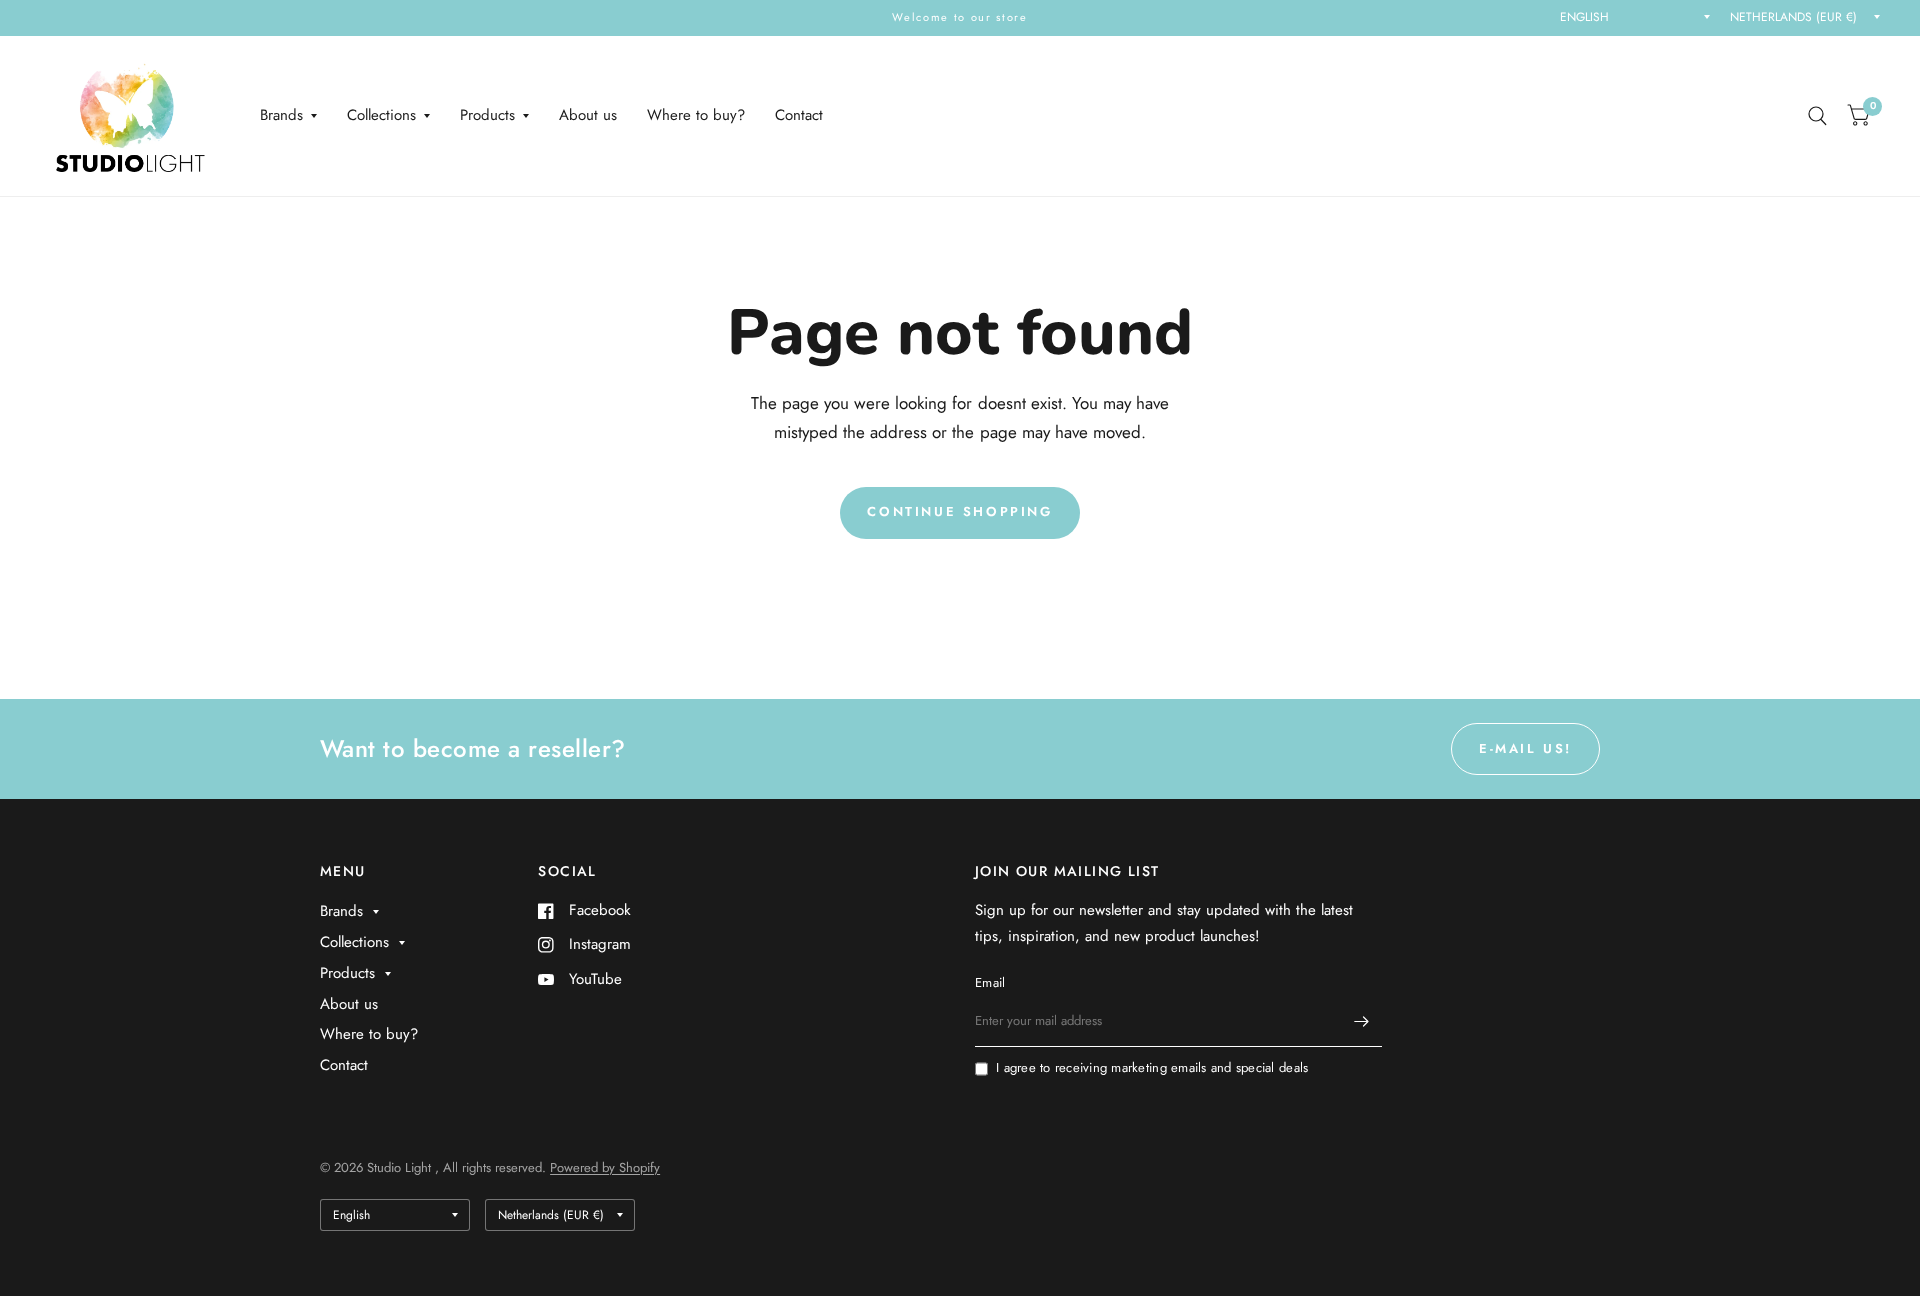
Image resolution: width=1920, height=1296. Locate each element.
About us (588, 115)
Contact (799, 115)
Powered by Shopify (605, 1167)
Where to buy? (696, 115)
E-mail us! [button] (1525, 748)
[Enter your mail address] (1362, 1021)
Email (990, 982)
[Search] (1817, 116)
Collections (381, 115)
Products (487, 115)
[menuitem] (288, 116)
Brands (281, 115)
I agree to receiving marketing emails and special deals (1152, 1067)
